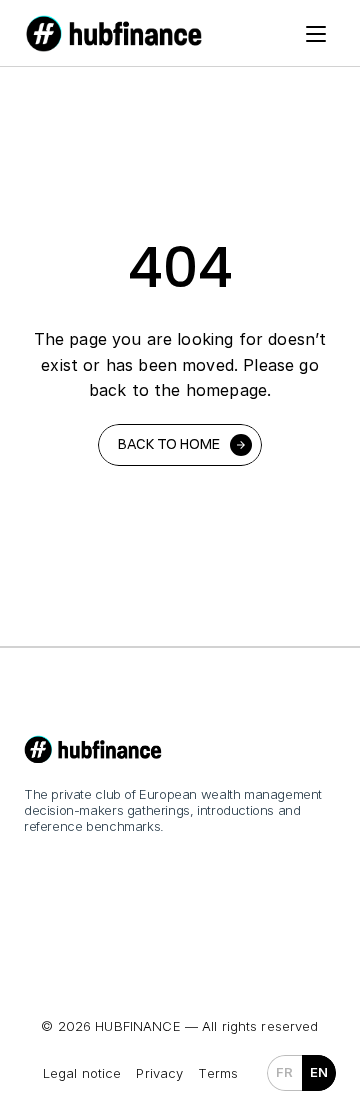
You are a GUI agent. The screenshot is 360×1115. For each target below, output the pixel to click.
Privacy (159, 1073)
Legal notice (82, 1073)
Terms (218, 1073)
